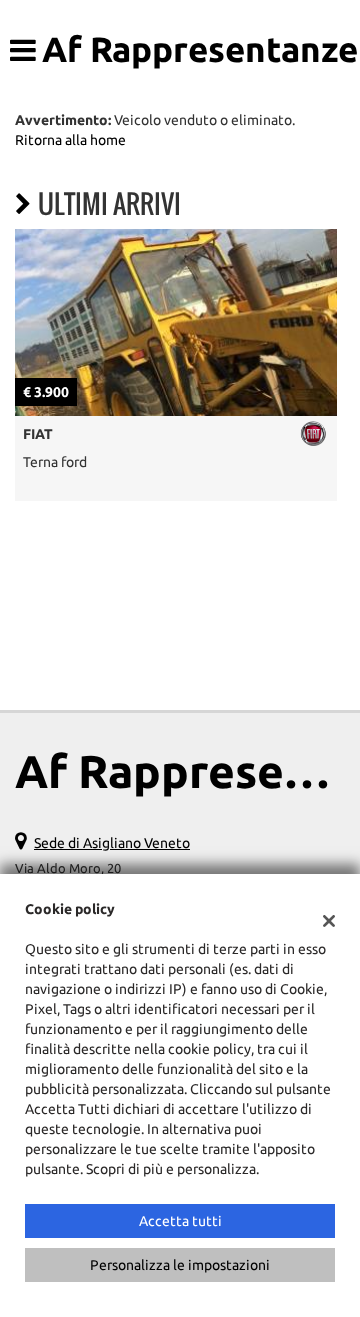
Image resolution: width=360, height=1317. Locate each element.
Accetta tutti (180, 1221)
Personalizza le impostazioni (180, 1265)
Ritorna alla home (70, 140)
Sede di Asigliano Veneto (112, 843)
